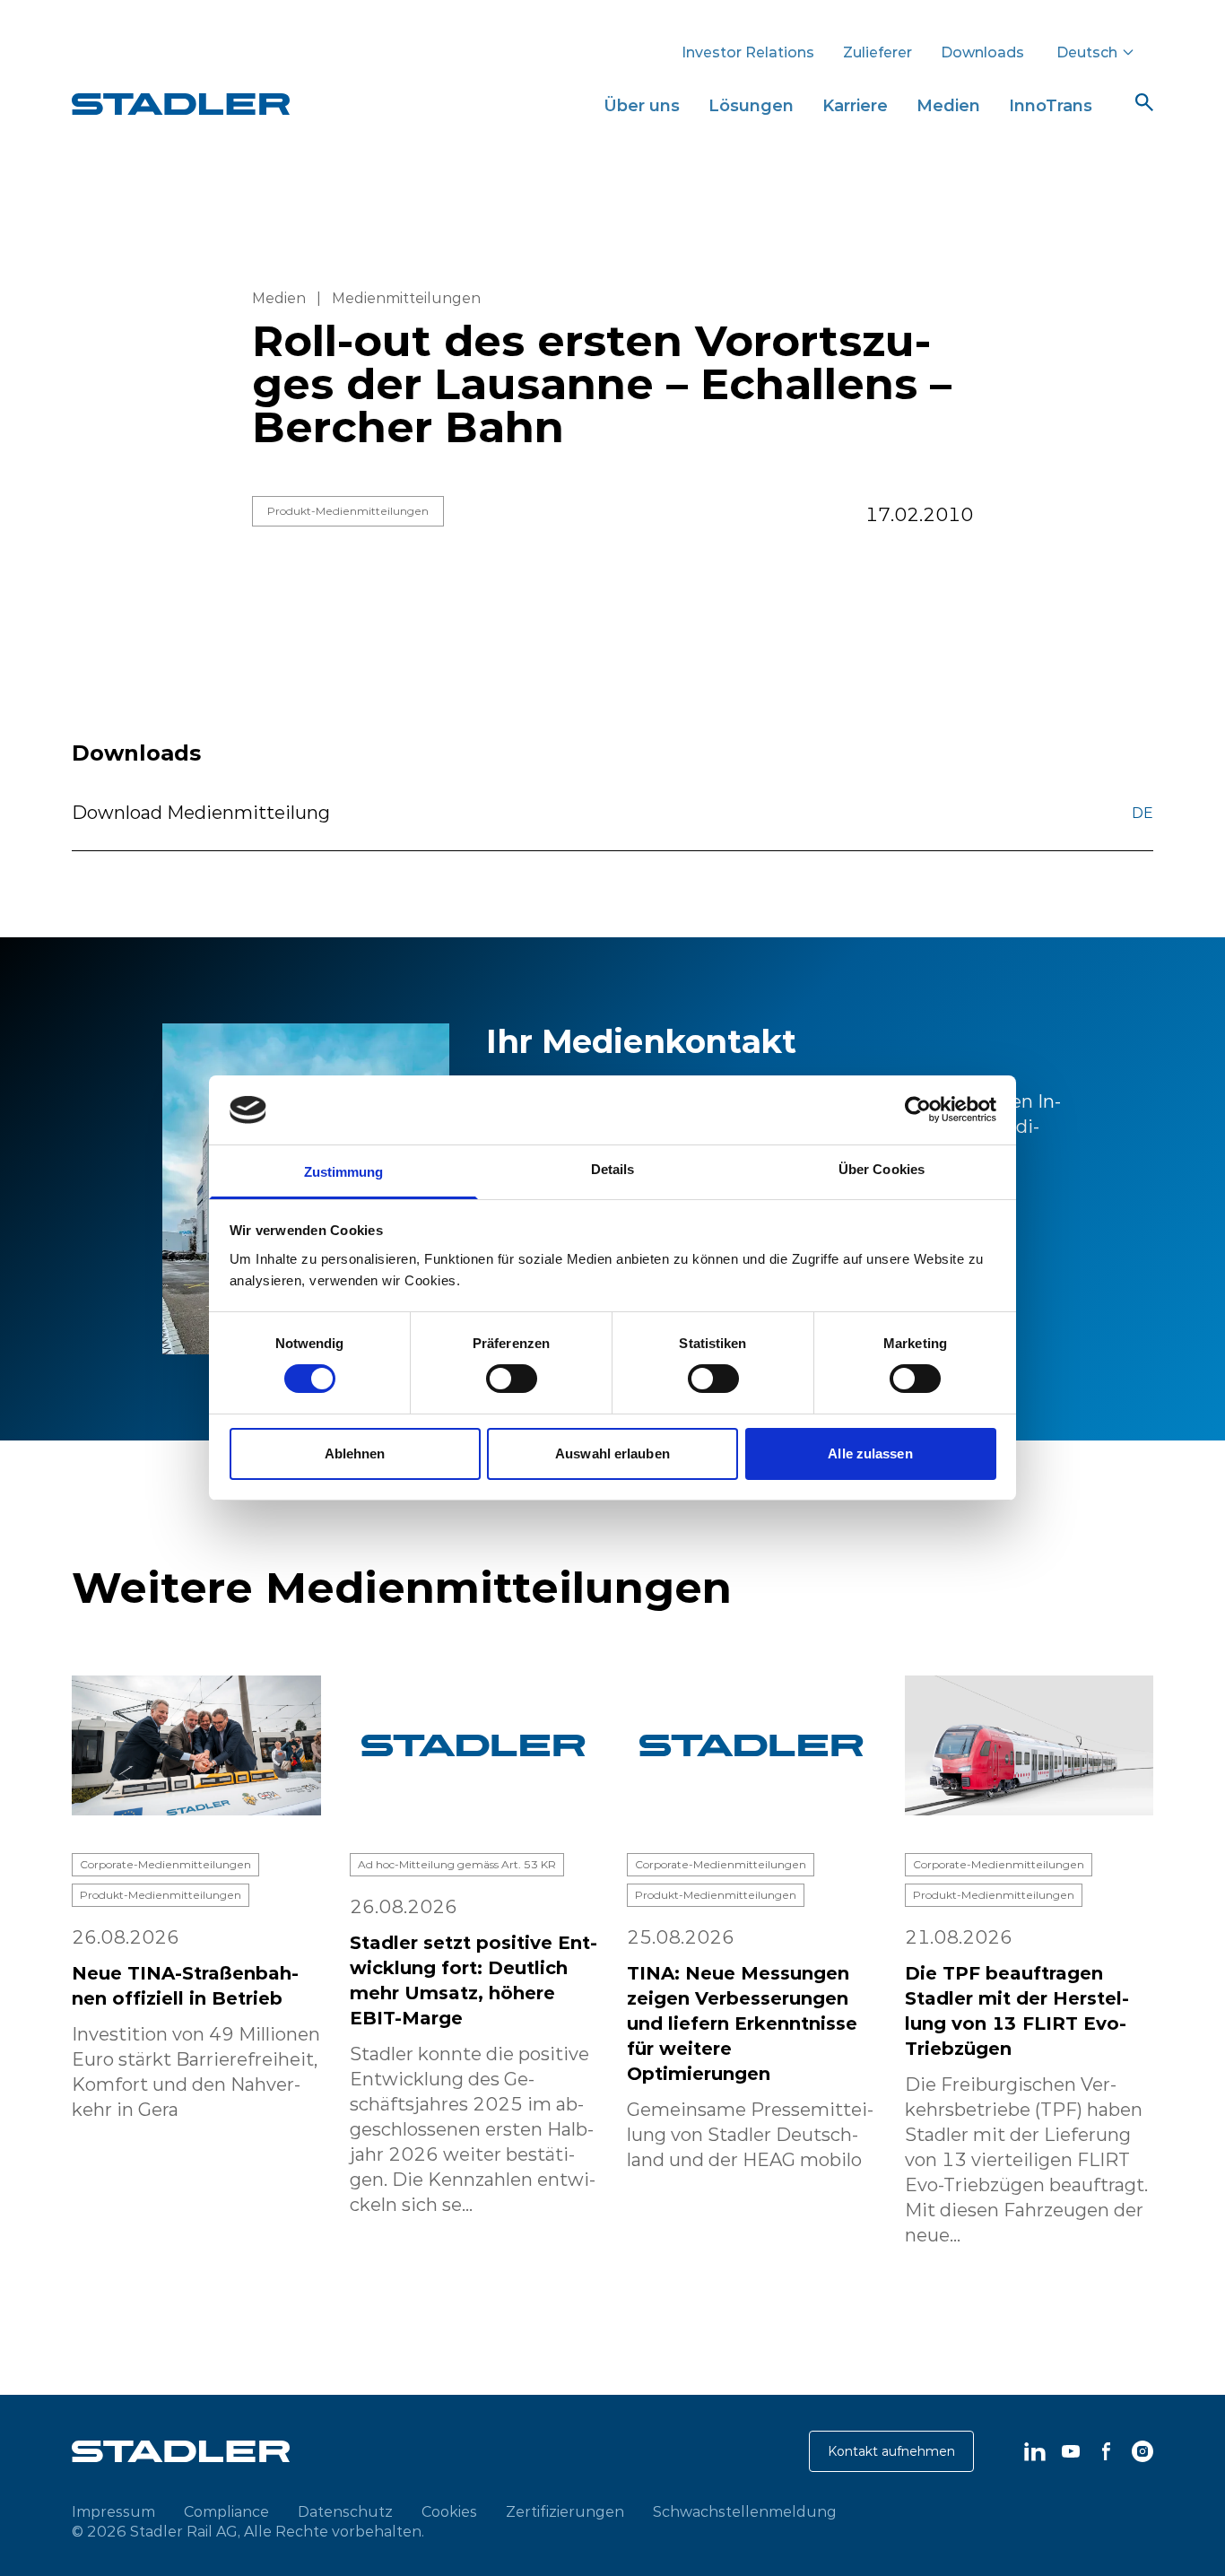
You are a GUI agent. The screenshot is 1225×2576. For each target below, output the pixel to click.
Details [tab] (613, 1169)
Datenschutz (345, 2511)
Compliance (226, 2511)
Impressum (113, 2511)
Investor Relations (748, 52)
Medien (948, 105)
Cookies (449, 2511)
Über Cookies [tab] (882, 1169)
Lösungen (751, 105)
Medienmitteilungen (406, 298)
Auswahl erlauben (612, 1453)
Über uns (642, 105)
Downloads (982, 52)
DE (1142, 813)
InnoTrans (1051, 105)
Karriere (855, 105)
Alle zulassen (870, 1453)
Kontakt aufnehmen (891, 2451)
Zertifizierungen (565, 2511)
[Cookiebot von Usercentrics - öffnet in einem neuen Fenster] (918, 1110)
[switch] (512, 1379)
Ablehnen (355, 1453)
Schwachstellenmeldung (745, 2511)
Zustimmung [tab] (344, 1172)
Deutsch (1087, 52)
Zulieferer (877, 52)
